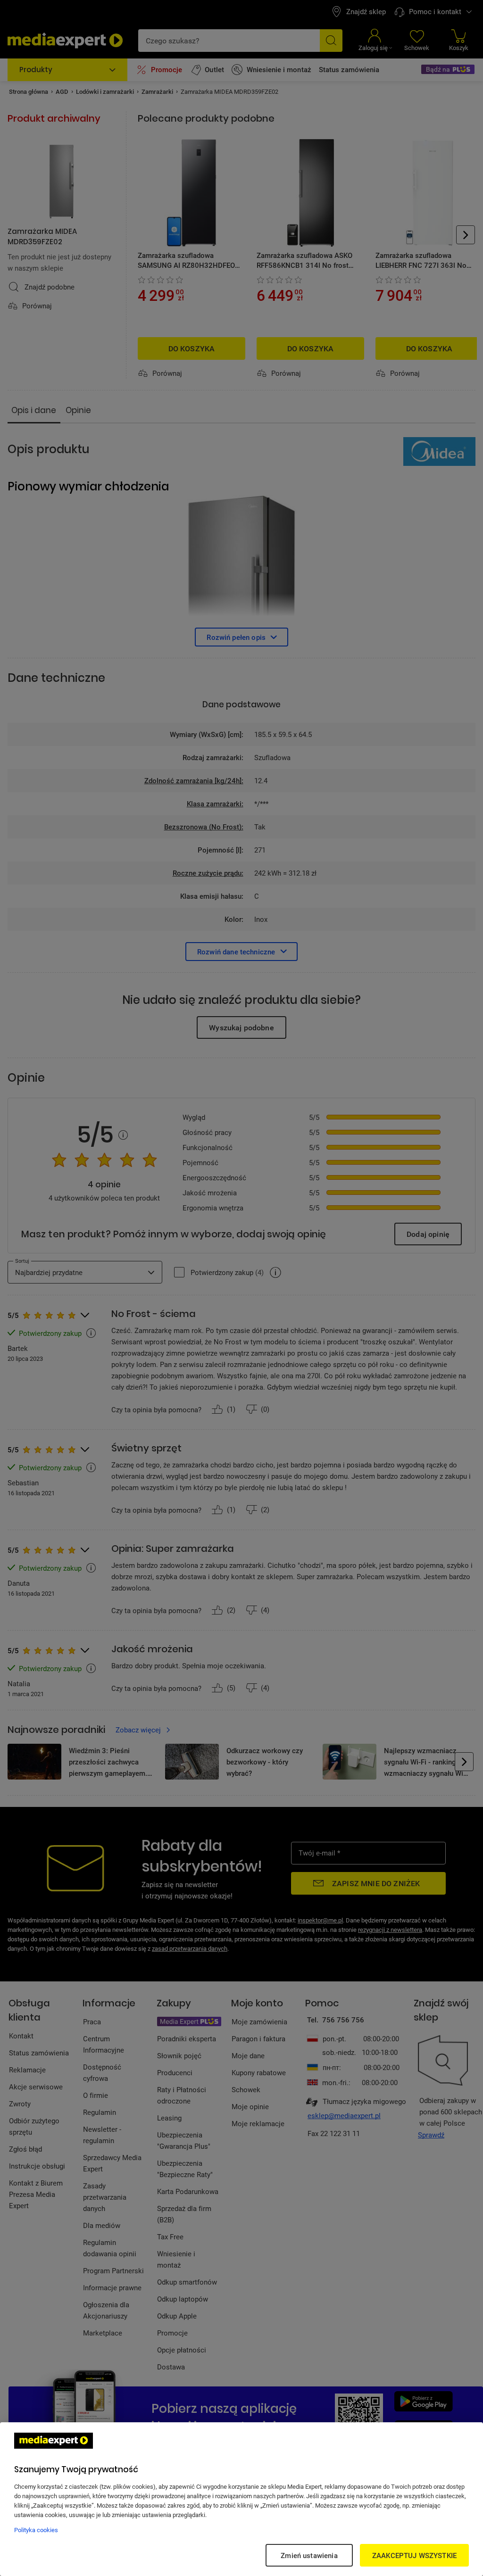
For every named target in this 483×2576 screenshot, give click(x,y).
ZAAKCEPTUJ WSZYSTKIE (414, 2555)
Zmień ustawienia (309, 2555)
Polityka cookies (36, 2530)
